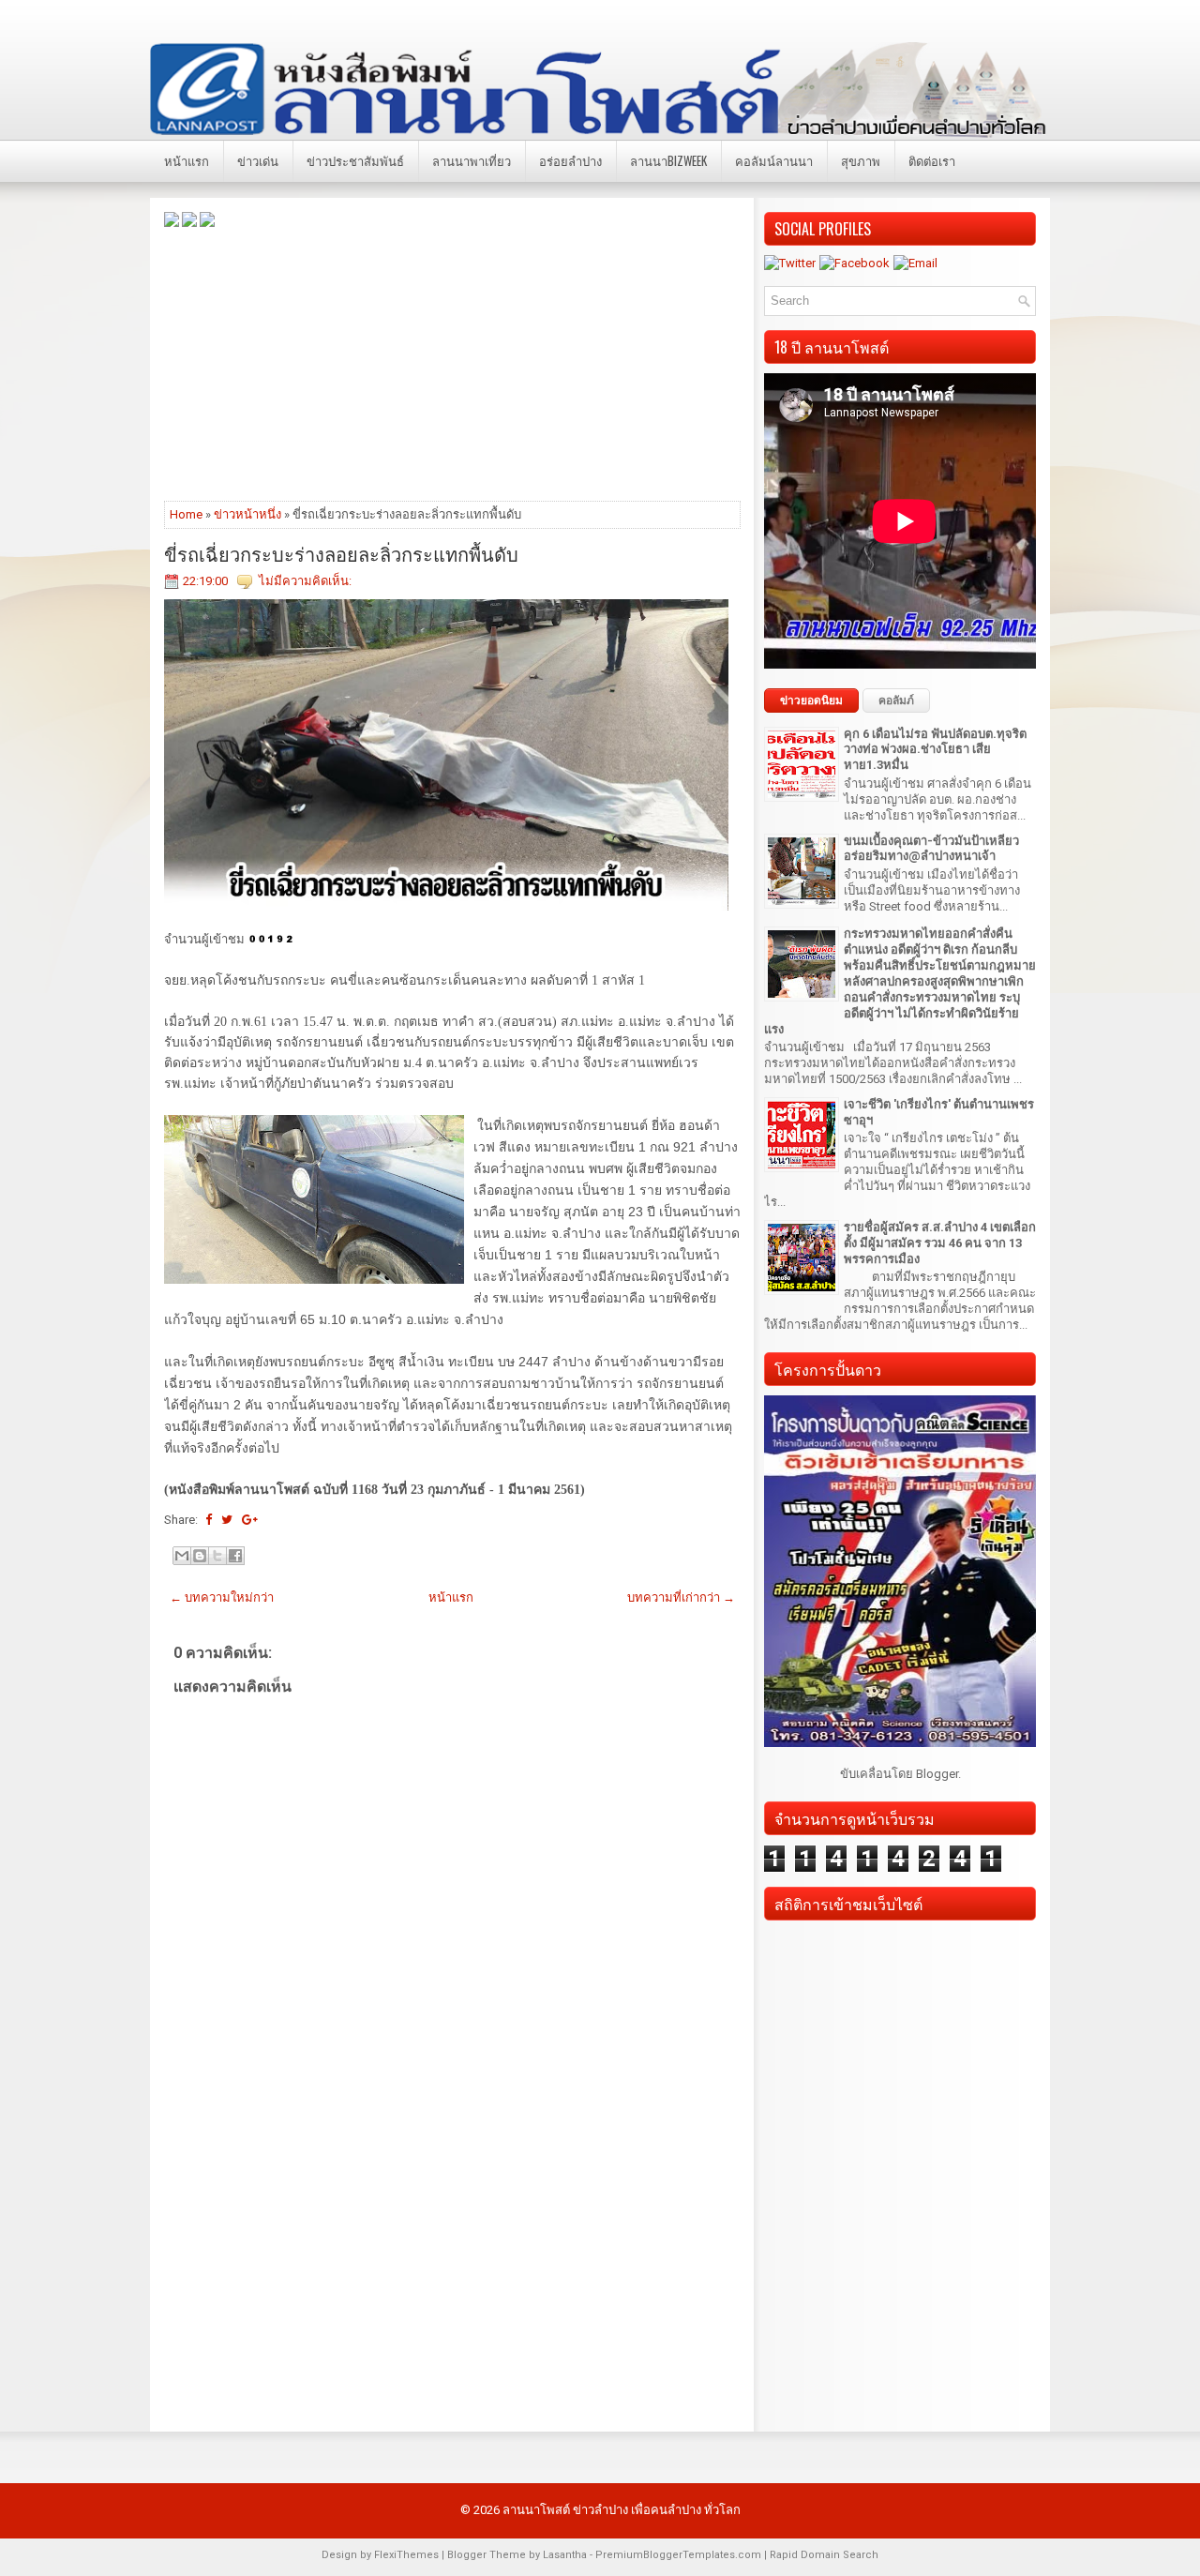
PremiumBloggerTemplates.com (678, 2555)
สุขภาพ (861, 160)
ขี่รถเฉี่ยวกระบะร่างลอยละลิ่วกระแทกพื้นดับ (341, 553)
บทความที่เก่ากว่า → (681, 1597)
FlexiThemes (406, 2555)
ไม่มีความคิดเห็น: (305, 581)
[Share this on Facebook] (209, 1520)
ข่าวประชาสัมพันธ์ (355, 160)
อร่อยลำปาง (570, 160)
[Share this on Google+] (250, 1520)
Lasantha (565, 2555)
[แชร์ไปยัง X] (217, 1556)
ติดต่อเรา (932, 160)
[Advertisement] (452, 363)
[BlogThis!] (200, 1556)
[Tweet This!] (227, 1520)
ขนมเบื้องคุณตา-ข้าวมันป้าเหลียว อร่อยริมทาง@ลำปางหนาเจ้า (931, 849)
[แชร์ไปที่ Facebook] (235, 1556)
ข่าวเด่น (258, 160)
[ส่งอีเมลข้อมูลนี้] (182, 1556)
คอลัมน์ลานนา (774, 160)
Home (186, 514)
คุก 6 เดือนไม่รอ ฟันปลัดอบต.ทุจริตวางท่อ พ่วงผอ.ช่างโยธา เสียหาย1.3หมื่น (935, 750)
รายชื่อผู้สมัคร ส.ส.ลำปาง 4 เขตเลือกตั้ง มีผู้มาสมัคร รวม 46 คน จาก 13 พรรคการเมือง (940, 1243)
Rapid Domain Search (824, 2555)
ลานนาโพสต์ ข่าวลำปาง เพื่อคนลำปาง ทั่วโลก (622, 2510)
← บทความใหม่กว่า (222, 1597)
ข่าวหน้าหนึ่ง (247, 514)
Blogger (937, 1774)
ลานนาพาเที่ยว (472, 160)
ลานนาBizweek (668, 160)
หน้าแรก (187, 160)
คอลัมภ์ (896, 700)
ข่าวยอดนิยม (811, 700)
